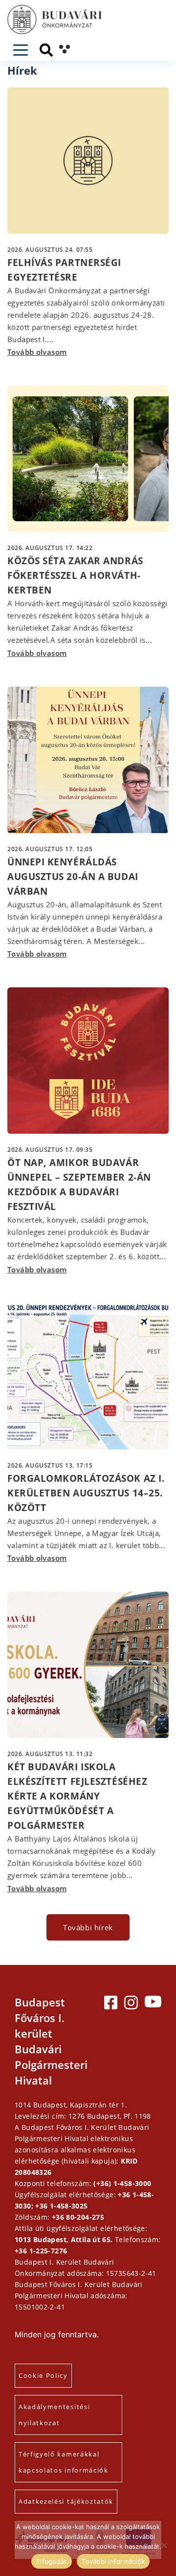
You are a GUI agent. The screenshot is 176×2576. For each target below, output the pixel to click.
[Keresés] (46, 50)
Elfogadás (52, 2561)
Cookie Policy (43, 2375)
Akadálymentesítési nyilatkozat (54, 2415)
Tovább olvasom (37, 352)
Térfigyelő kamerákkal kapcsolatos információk (64, 2462)
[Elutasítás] (164, 2545)
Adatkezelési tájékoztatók (66, 2501)
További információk (113, 2561)
